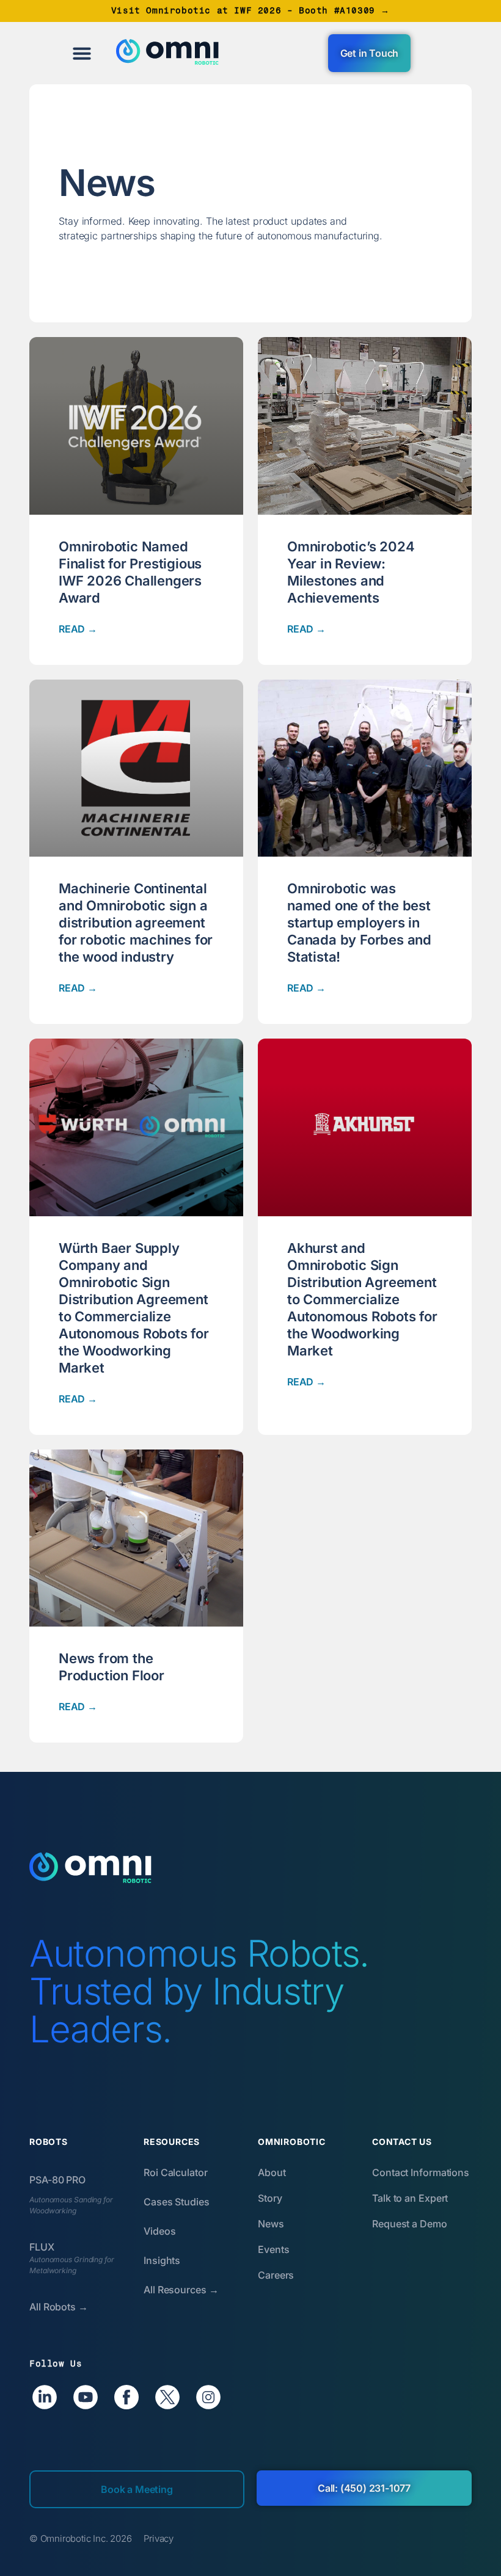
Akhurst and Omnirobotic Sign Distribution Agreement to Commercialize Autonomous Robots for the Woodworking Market (362, 1299)
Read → (78, 629)
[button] (82, 53)
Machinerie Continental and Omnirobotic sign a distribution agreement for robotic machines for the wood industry (136, 923)
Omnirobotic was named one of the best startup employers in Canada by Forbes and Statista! (359, 923)
